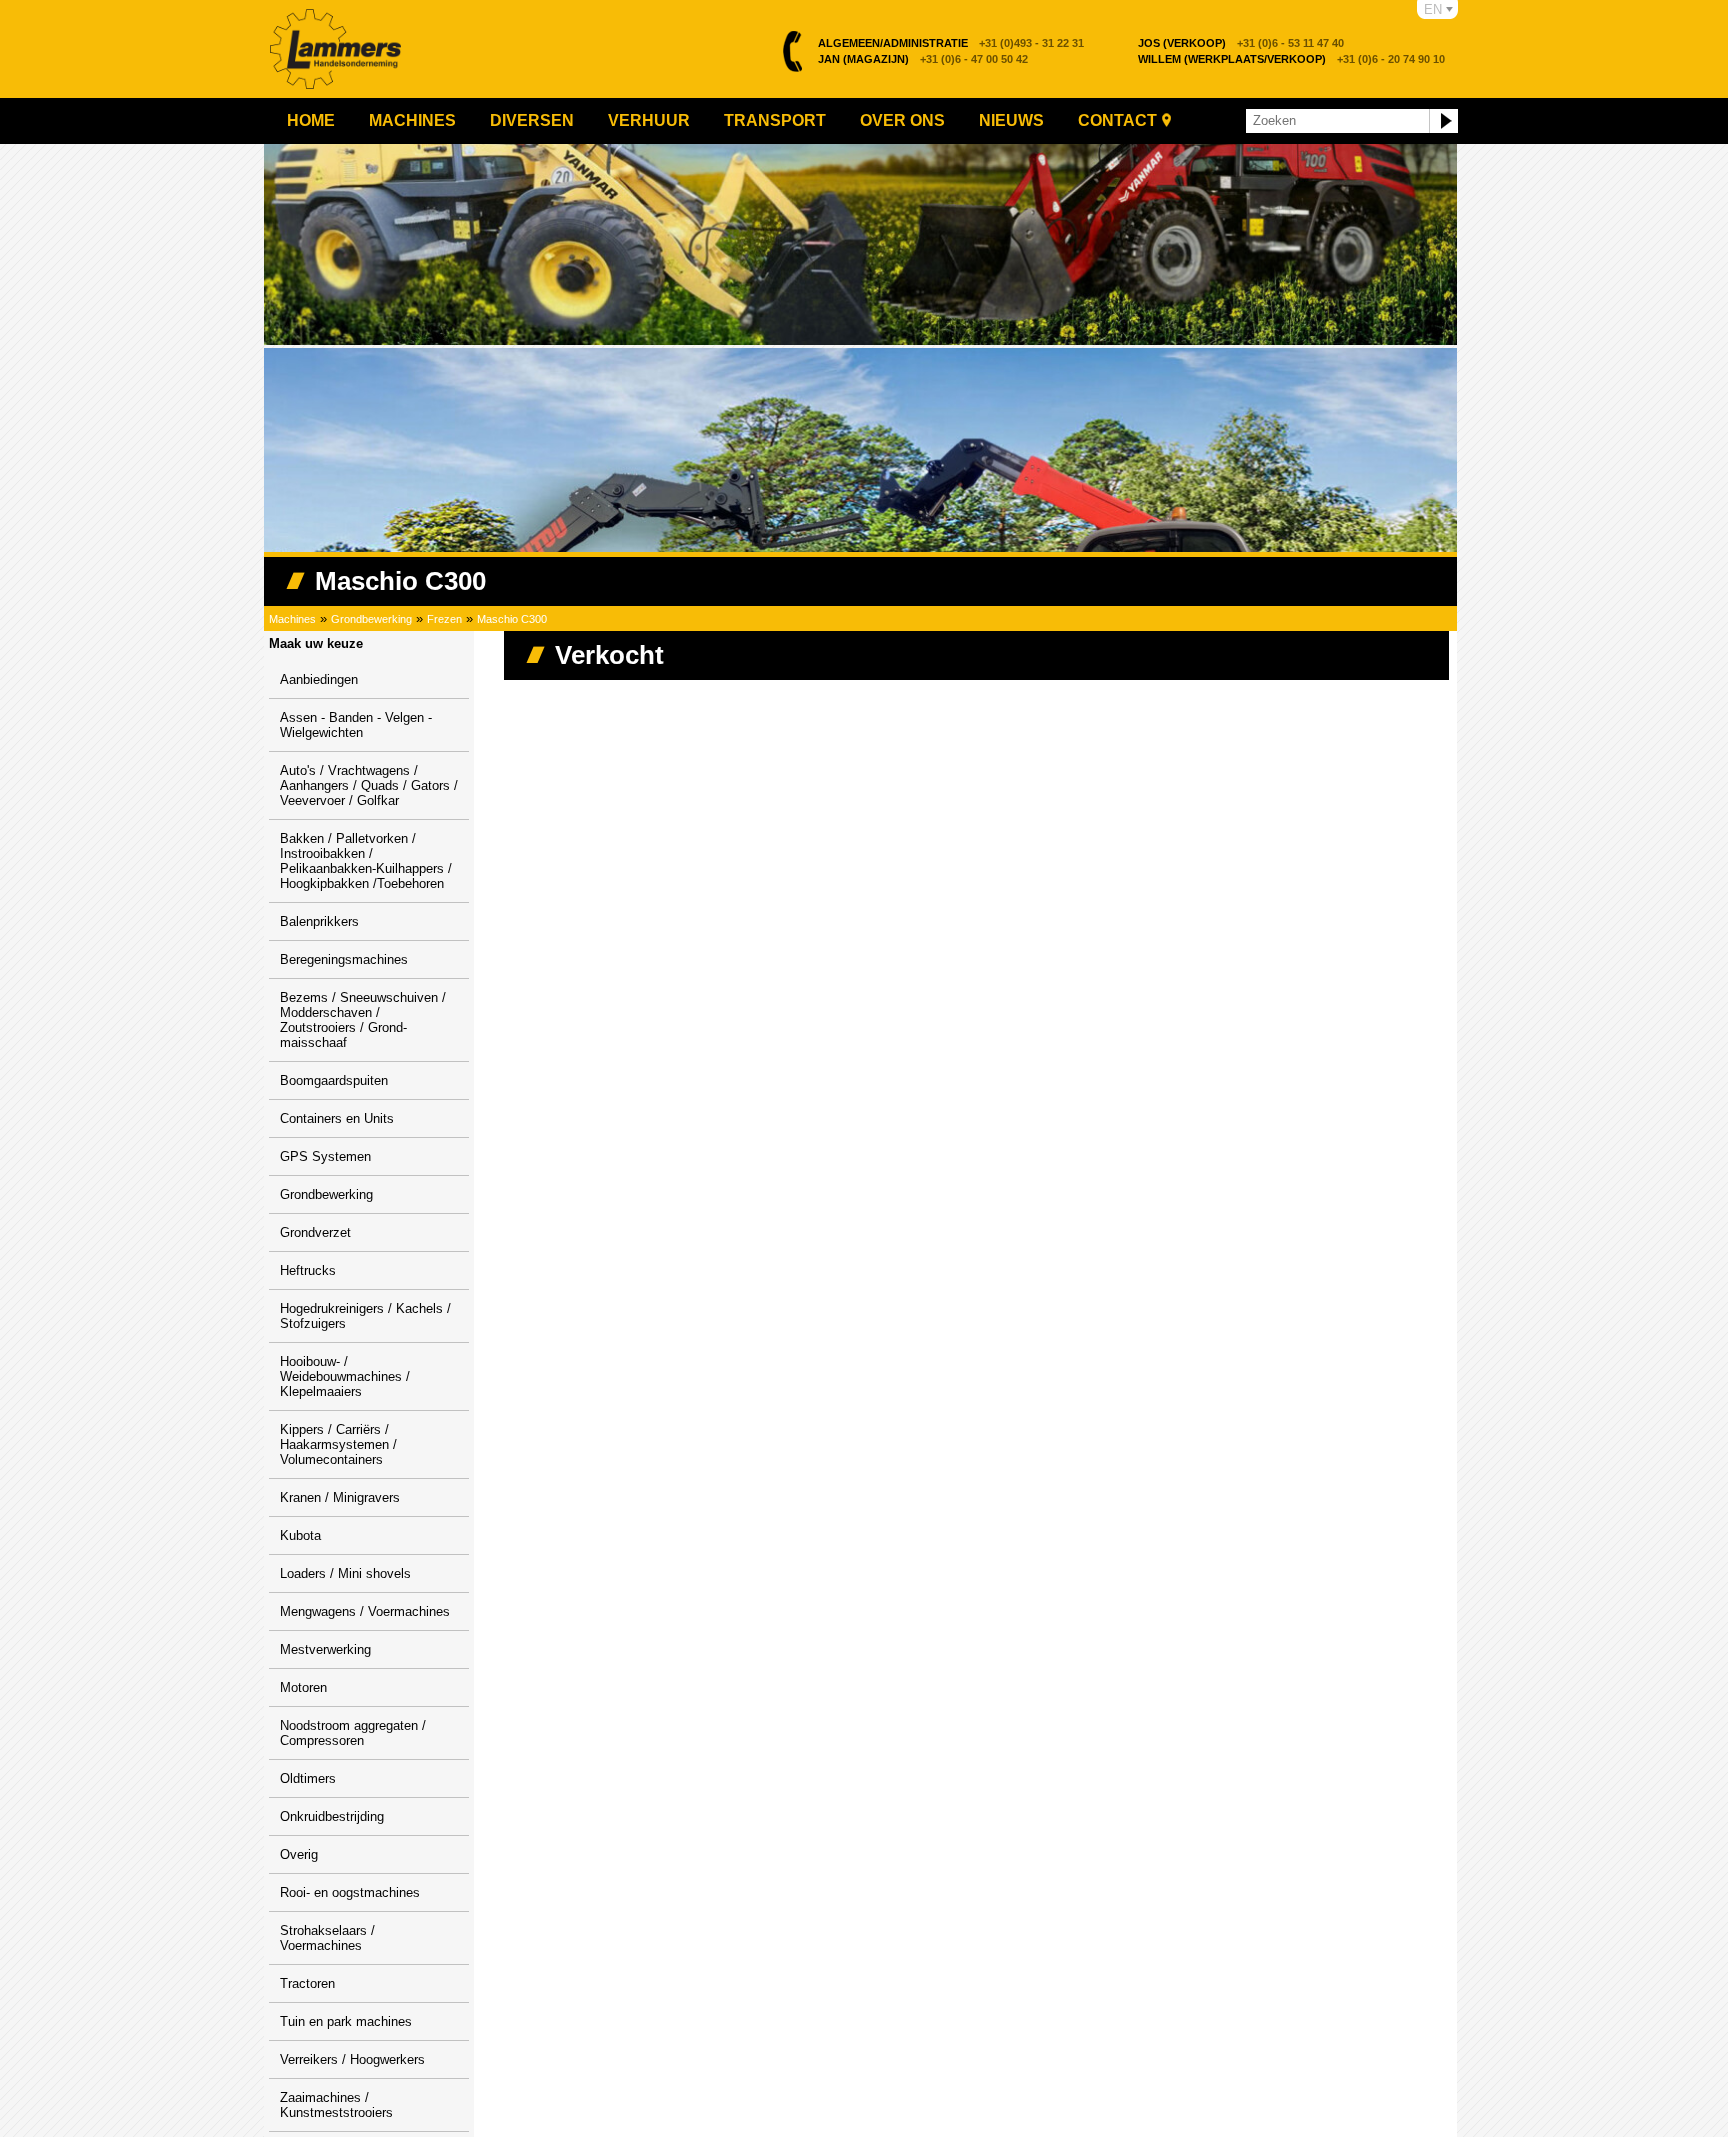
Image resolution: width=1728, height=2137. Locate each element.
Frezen (444, 619)
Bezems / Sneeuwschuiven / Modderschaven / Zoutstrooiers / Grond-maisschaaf (363, 1020)
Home (311, 120)
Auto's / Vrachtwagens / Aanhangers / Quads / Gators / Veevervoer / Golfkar (369, 785)
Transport (775, 120)
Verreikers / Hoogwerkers (352, 2059)
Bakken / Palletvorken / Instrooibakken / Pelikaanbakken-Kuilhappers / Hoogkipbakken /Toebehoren (366, 861)
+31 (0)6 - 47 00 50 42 (923, 59)
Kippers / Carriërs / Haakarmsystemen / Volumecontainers (338, 1444)
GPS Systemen (325, 1156)
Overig (299, 1854)
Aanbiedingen (319, 679)
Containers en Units (337, 1118)
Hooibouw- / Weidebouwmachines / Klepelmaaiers (345, 1376)
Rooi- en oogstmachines (350, 1892)
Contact (1117, 120)
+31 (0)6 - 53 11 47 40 (1241, 43)
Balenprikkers (319, 921)
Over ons (902, 120)
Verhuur (649, 120)
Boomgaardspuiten (334, 1080)
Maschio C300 (512, 619)
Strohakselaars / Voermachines (327, 1938)
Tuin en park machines (346, 2021)
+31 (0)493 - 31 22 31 (951, 43)
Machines (412, 120)
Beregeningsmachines (344, 959)
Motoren (303, 1687)
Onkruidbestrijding (332, 1816)
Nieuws (1011, 120)
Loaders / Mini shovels (345, 1573)
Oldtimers (308, 1778)
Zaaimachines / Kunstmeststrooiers (336, 2105)
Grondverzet (315, 1232)
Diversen (532, 120)
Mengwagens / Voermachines (365, 1611)
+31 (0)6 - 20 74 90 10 (1291, 59)
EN (1433, 9)
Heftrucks (308, 1270)
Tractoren (307, 1983)
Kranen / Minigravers (340, 1497)
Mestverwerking (325, 1649)
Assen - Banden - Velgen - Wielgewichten (356, 725)
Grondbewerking (371, 619)
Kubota (300, 1535)
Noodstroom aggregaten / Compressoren (353, 1733)
